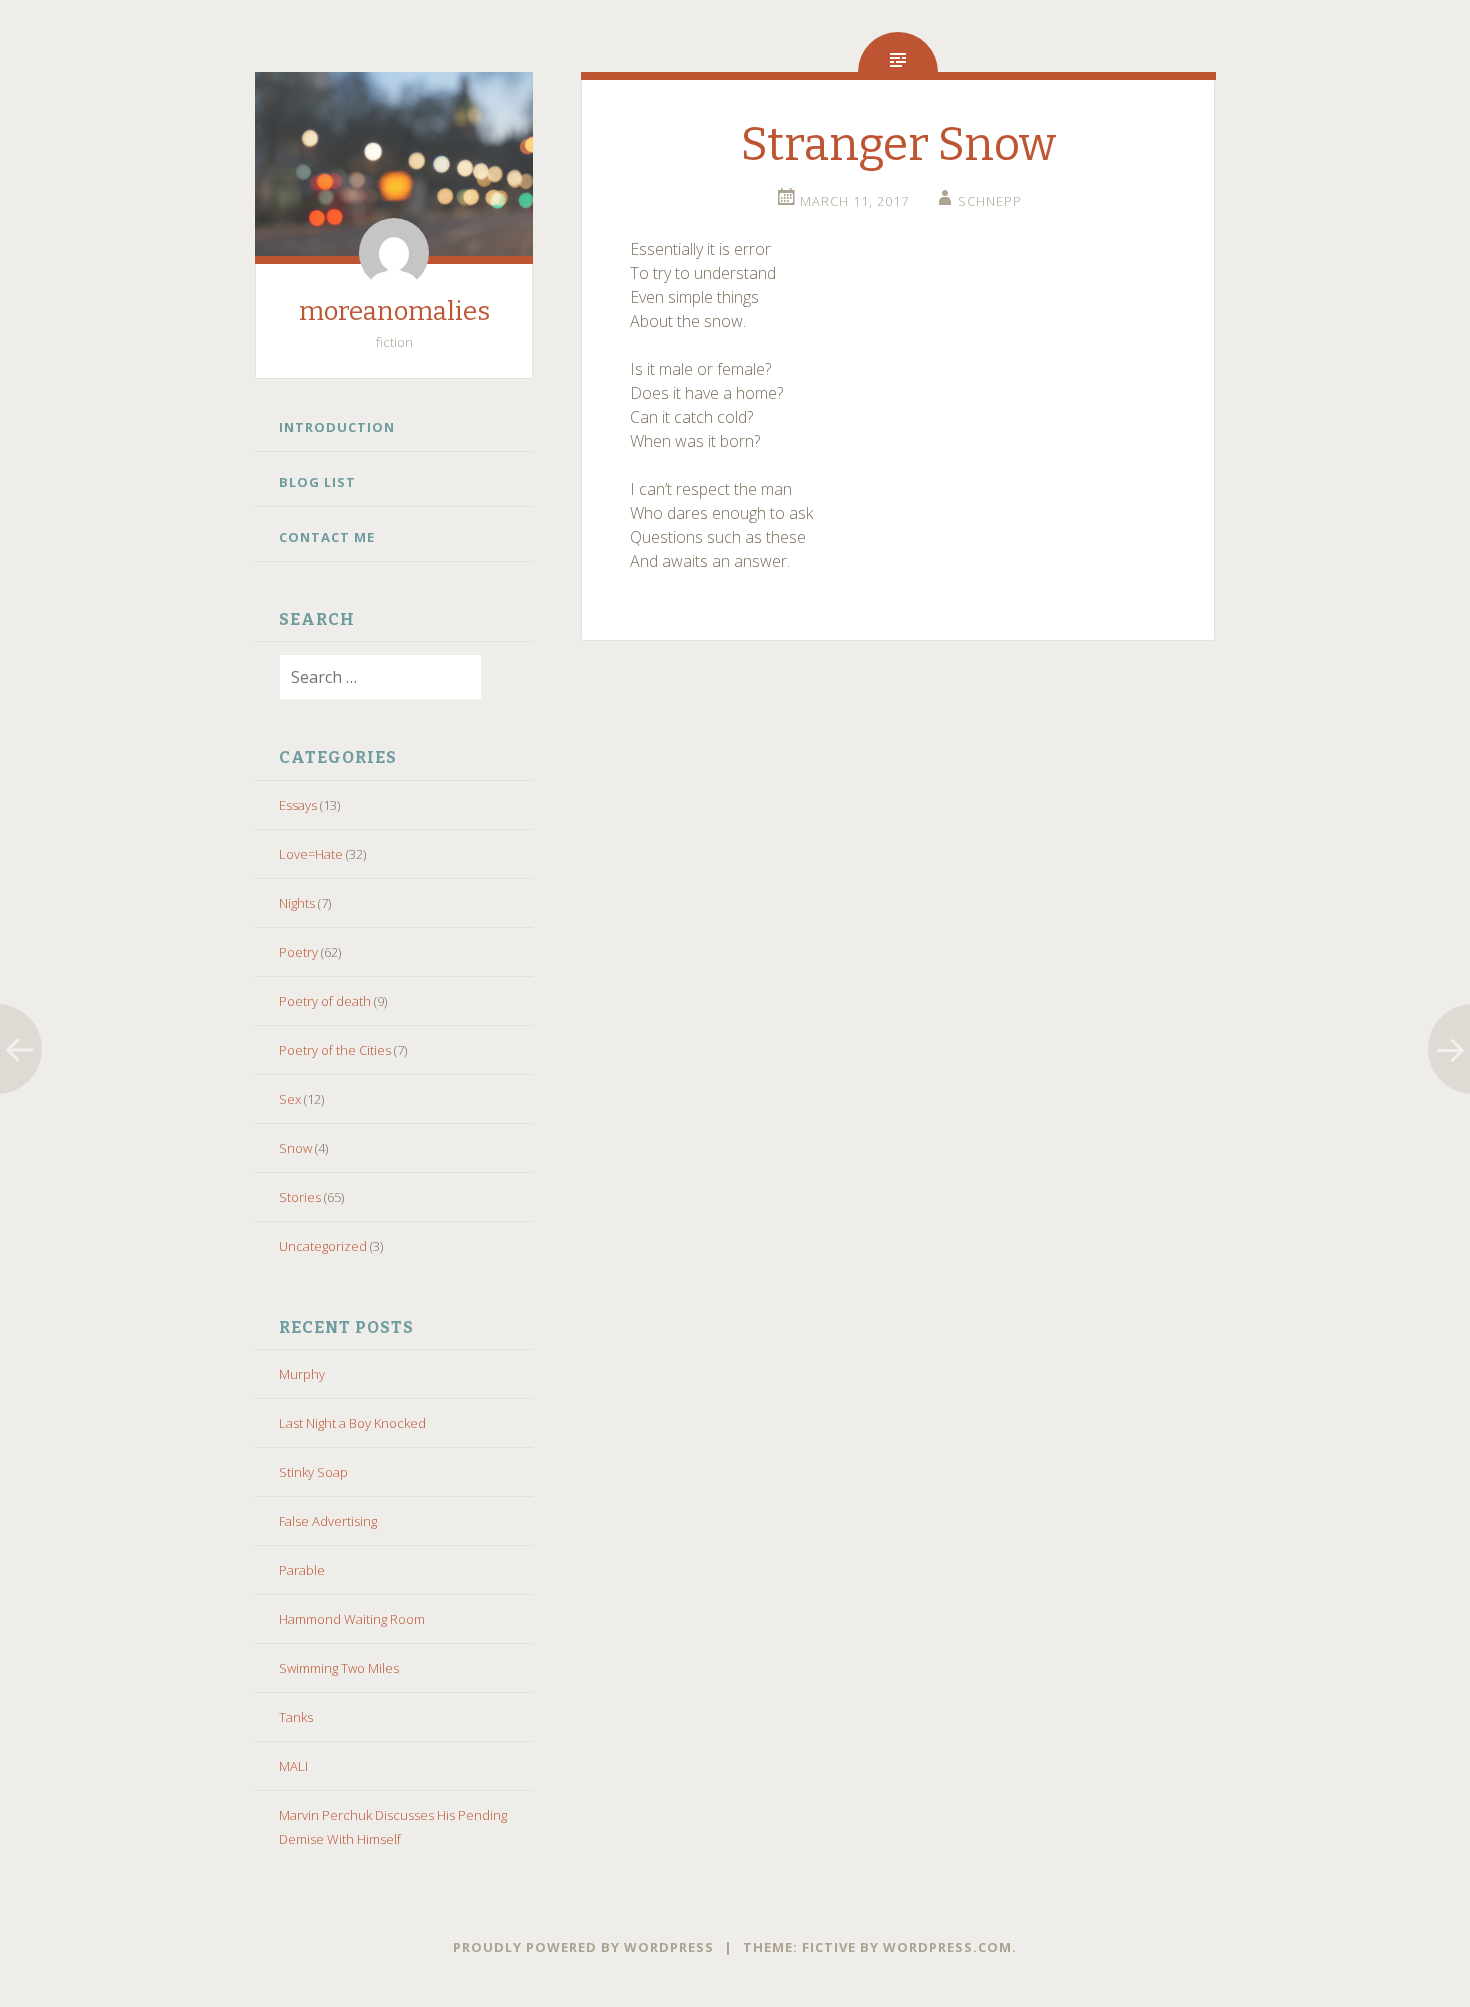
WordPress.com (947, 1947)
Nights (297, 903)
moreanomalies (394, 311)
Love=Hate (311, 854)
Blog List (317, 482)
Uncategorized (323, 1246)
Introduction (337, 427)
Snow (295, 1148)
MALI (293, 1766)
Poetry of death (325, 1001)
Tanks (296, 1717)
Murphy (302, 1374)
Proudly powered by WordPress (583, 1947)
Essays (298, 805)
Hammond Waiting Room (352, 1619)
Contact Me (327, 537)
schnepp (990, 201)
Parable (302, 1570)
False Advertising (328, 1521)
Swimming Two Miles (339, 1668)
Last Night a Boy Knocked (352, 1423)
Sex (290, 1099)
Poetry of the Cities (335, 1050)
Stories (300, 1197)
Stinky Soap (313, 1472)
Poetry (298, 952)
